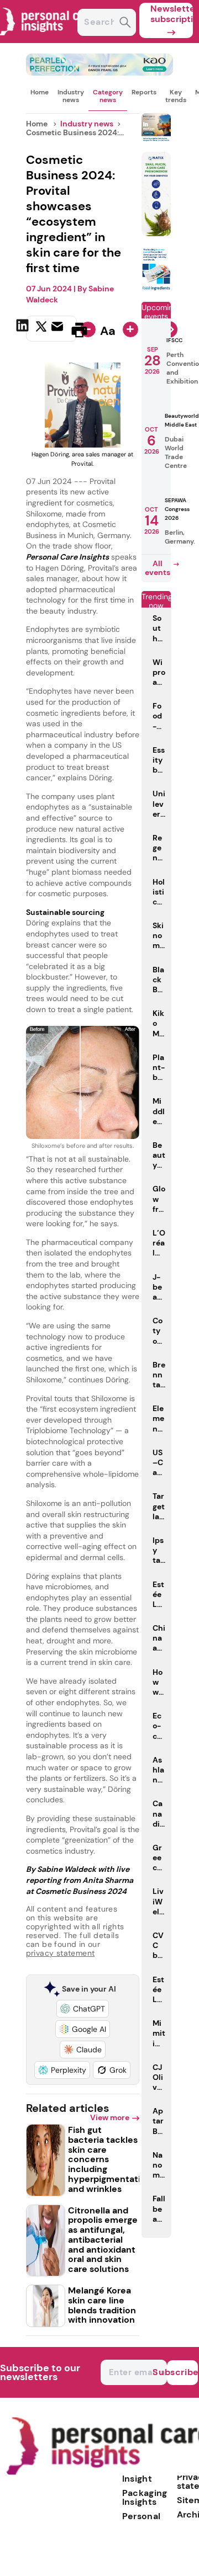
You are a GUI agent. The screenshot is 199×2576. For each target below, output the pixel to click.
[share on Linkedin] (24, 329)
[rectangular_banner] (156, 288)
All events (158, 568)
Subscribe (182, 2372)
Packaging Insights (145, 2497)
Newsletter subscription (172, 14)
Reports (144, 92)
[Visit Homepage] (49, 40)
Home (40, 92)
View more (110, 2117)
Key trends (176, 96)
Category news (108, 96)
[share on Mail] (59, 329)
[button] (83, 2009)
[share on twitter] (41, 329)
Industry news (71, 96)
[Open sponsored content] (100, 73)
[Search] (125, 23)
